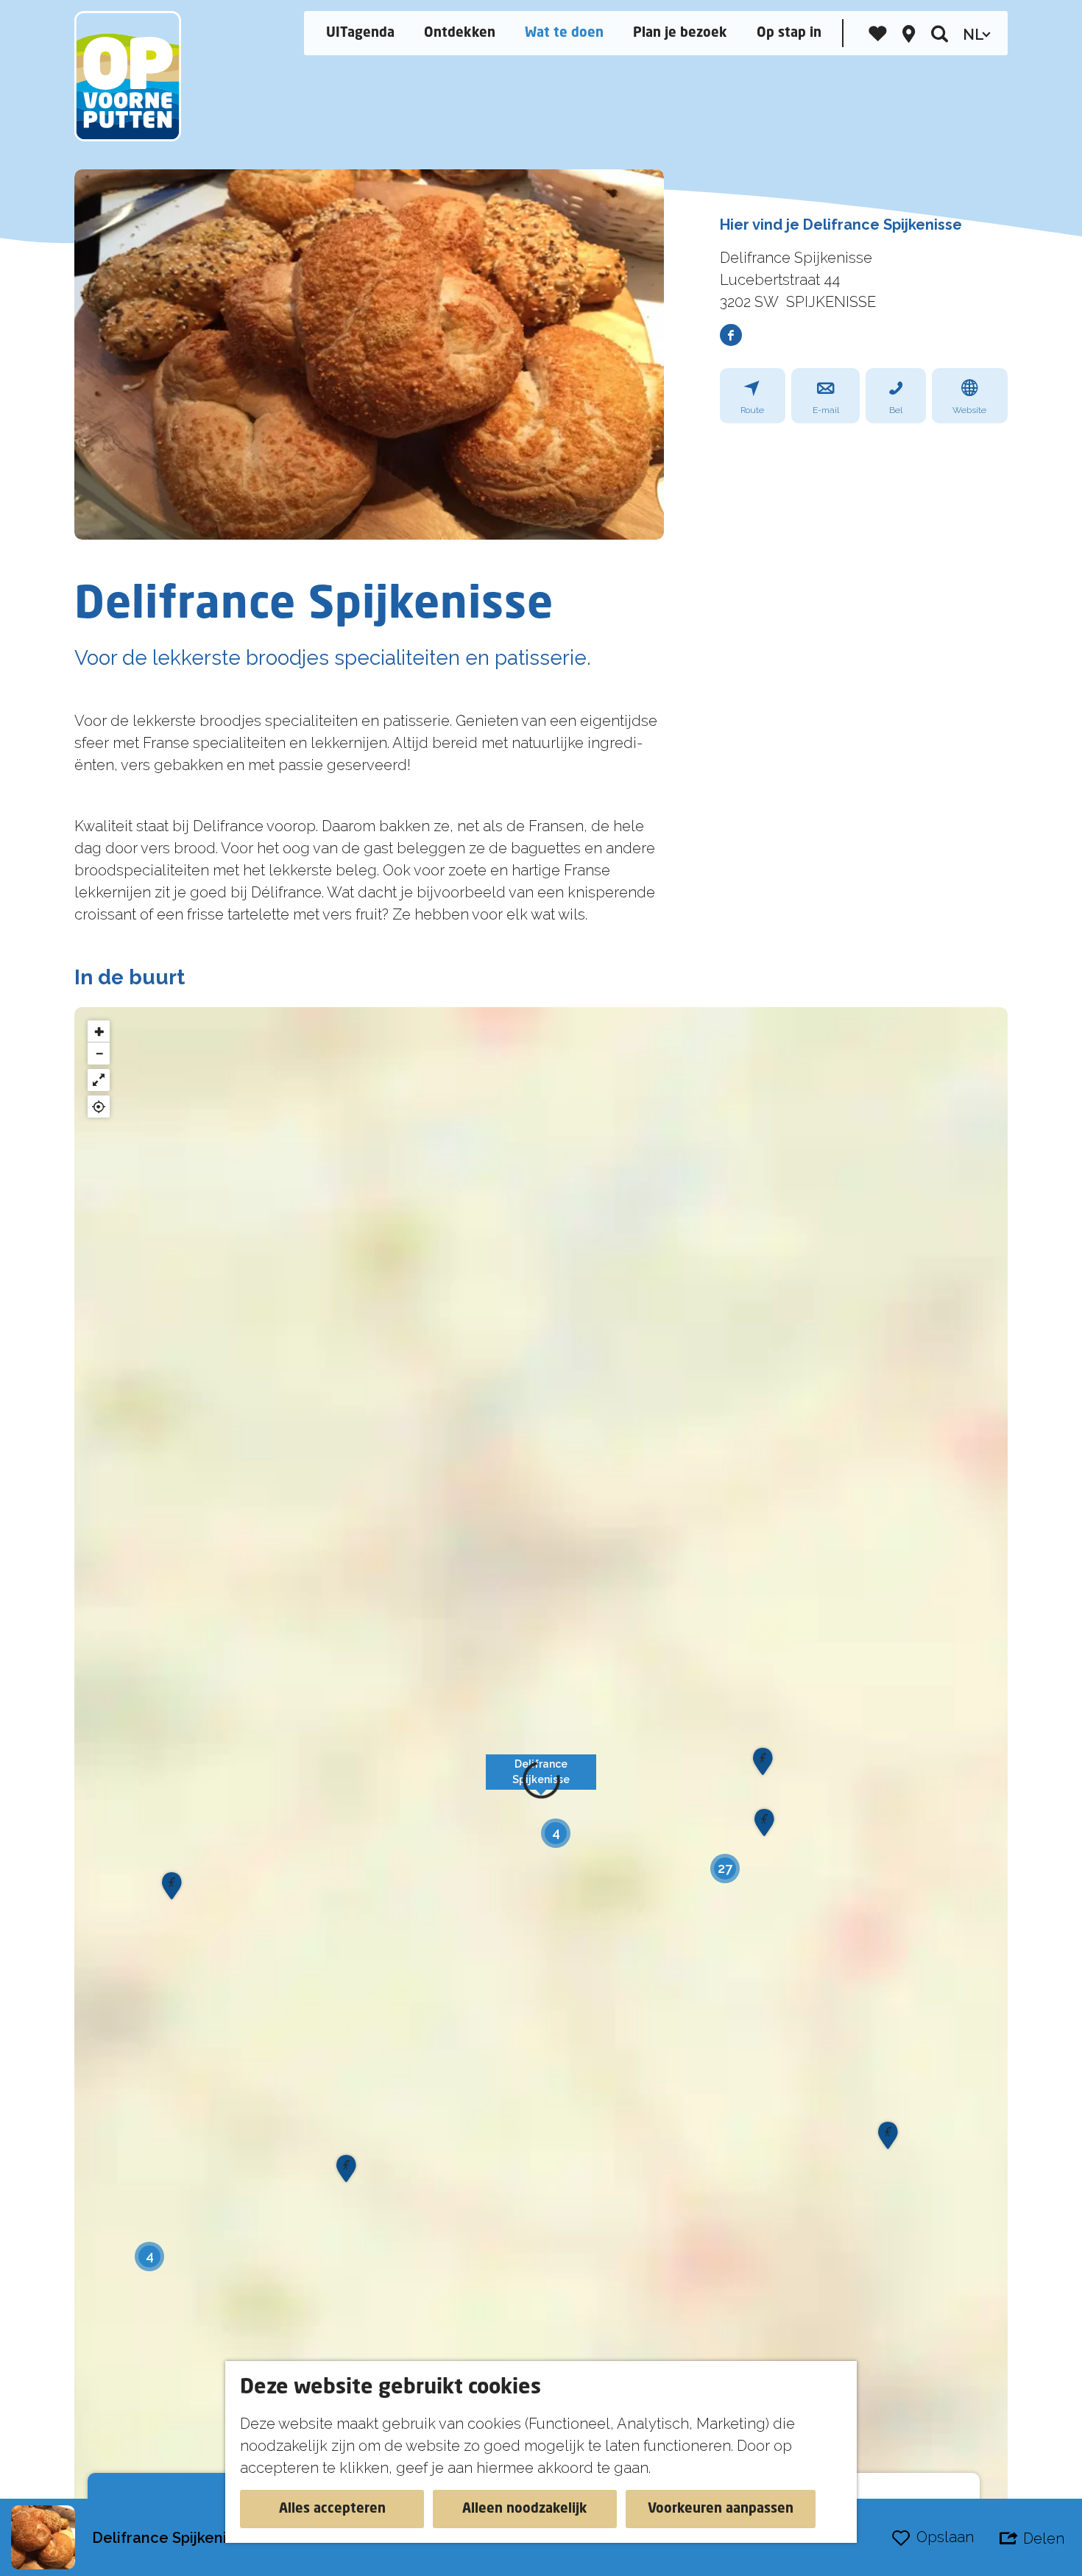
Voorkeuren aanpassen (721, 2509)
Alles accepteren (332, 2509)
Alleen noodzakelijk (525, 2509)
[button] (541, 1780)
